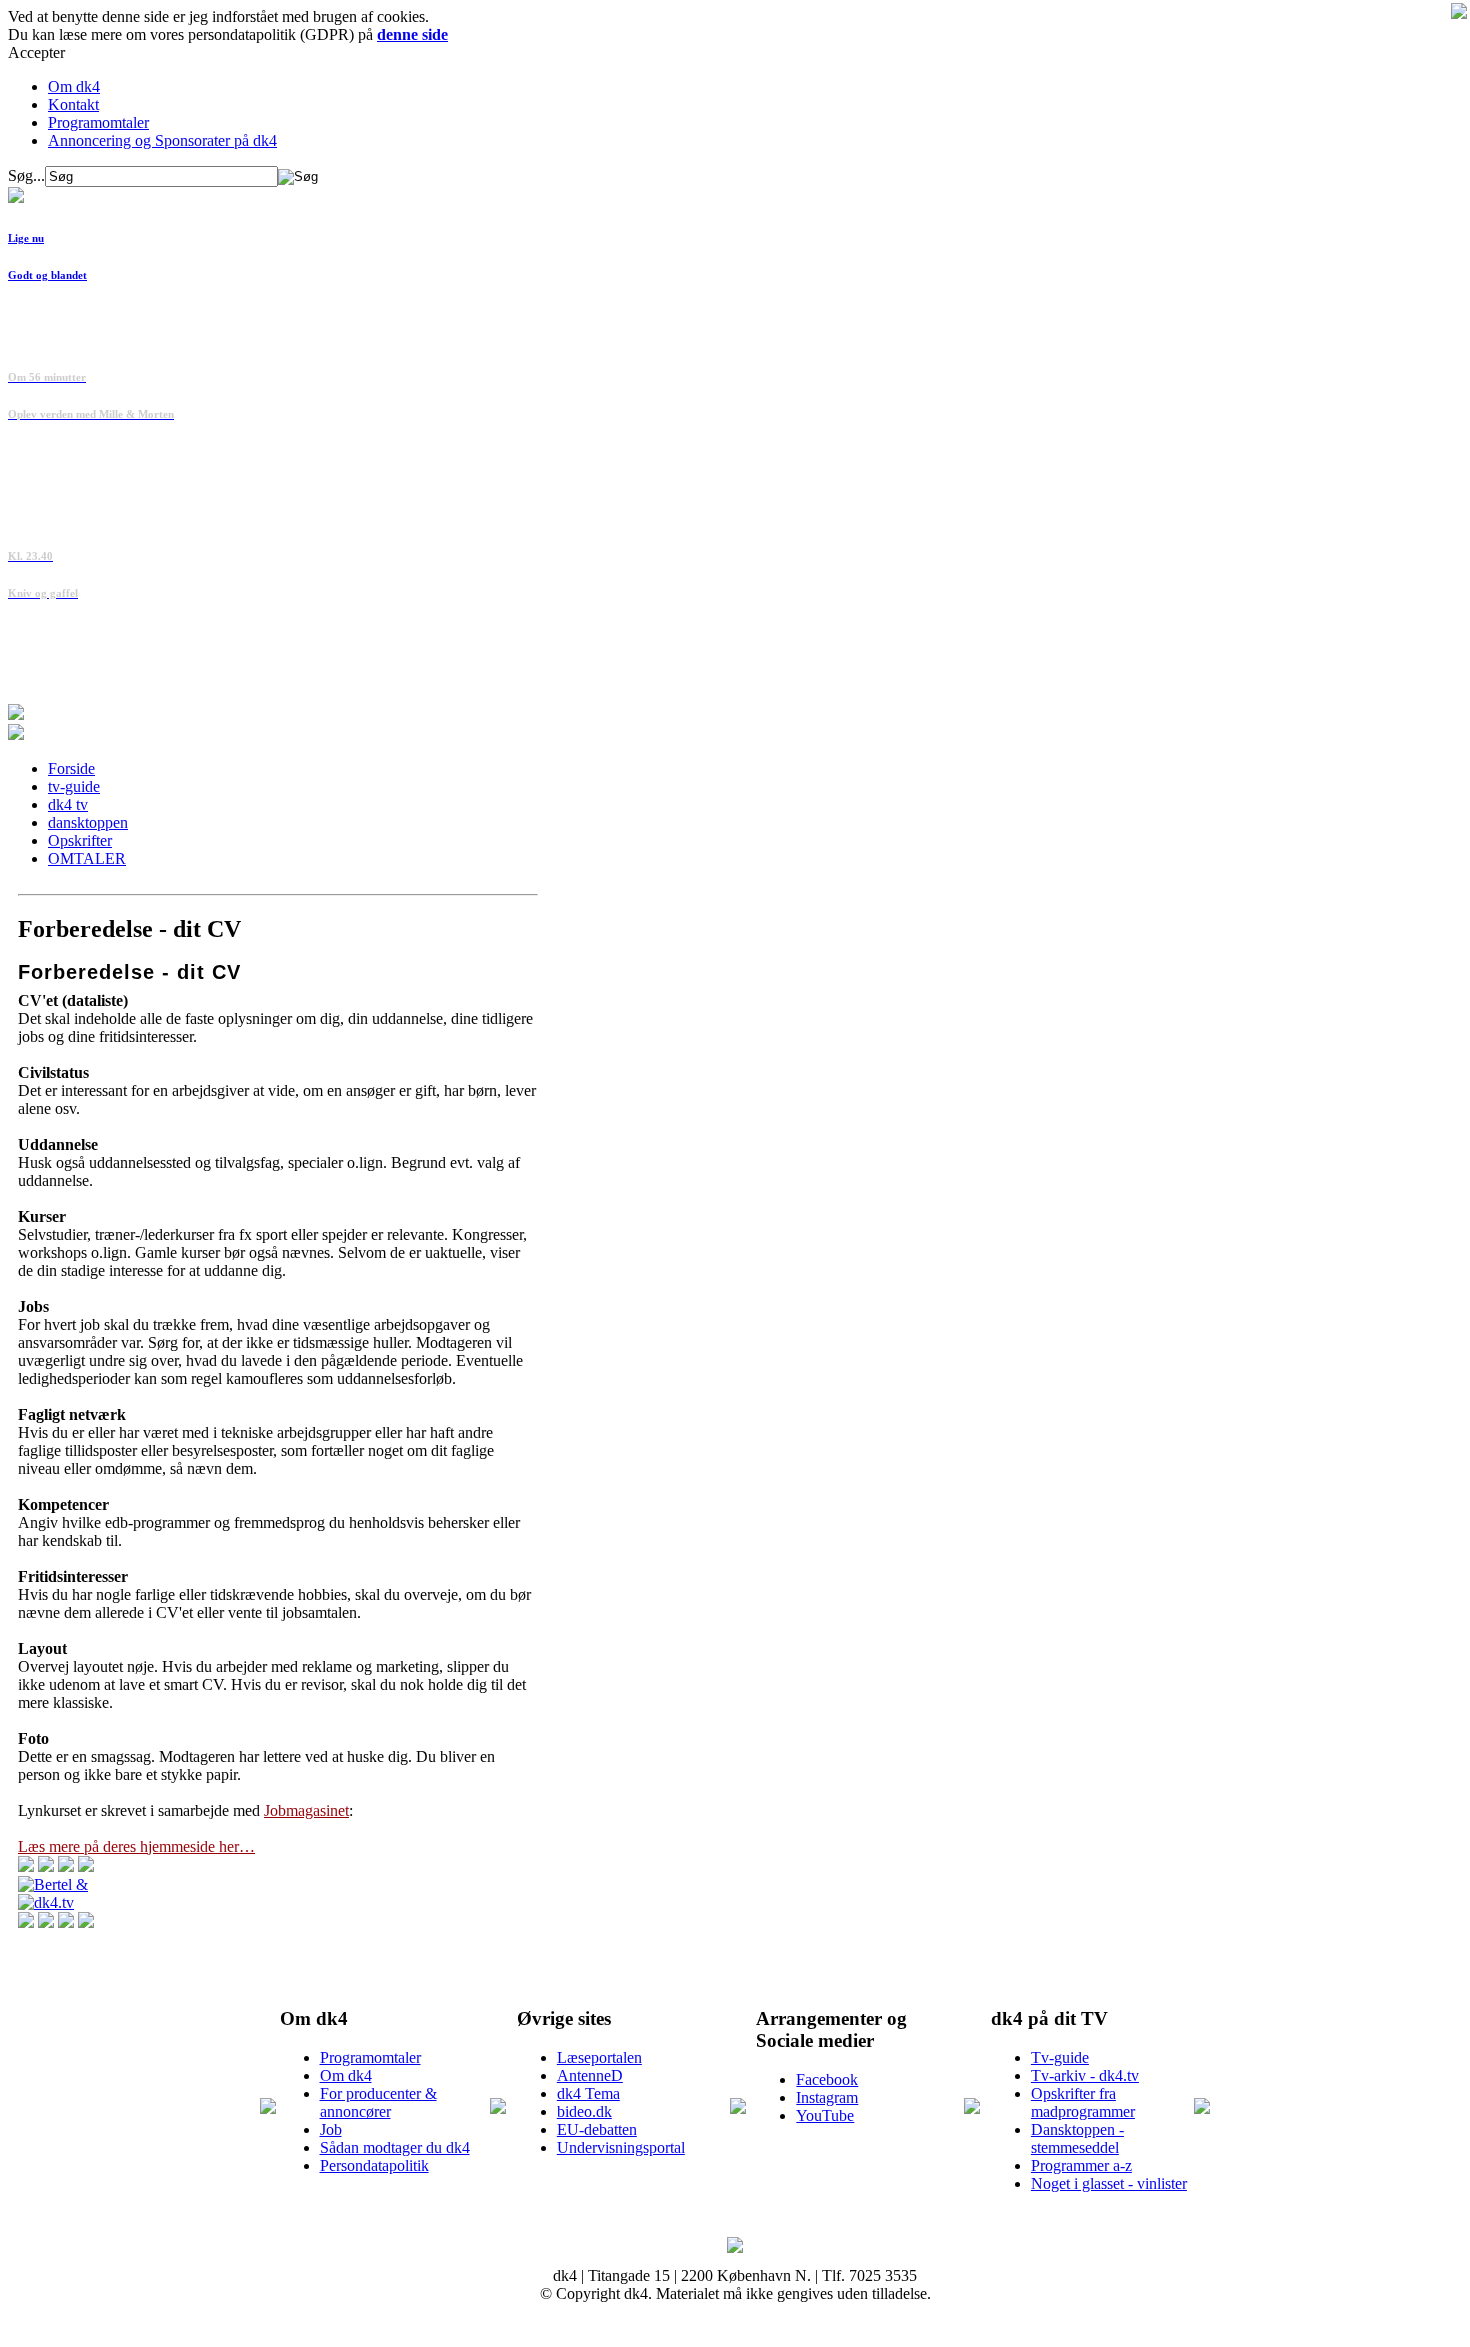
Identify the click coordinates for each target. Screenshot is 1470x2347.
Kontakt (73, 104)
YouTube (825, 2115)
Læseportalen (599, 2057)
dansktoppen (88, 822)
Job (331, 2129)
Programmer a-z (1081, 2165)
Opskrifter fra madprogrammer (1083, 2102)
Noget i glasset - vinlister (1109, 2183)
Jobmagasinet (306, 1810)
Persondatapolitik (374, 2165)
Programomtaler (98, 122)
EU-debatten (597, 2129)
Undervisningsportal (621, 2147)
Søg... (26, 175)
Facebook (827, 2079)
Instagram (827, 2097)
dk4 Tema (588, 2093)
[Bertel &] (53, 1884)
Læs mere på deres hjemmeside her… (136, 1846)
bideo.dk (584, 2111)
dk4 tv (68, 804)
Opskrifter (80, 840)
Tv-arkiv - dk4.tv (1085, 2075)
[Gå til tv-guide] (16, 734)
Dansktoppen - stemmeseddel (1077, 2138)
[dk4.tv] (46, 1902)
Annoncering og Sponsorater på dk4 (162, 140)
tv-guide (74, 786)
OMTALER (87, 858)
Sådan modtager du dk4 (395, 2147)
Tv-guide (1060, 2057)
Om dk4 (74, 86)
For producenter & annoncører (378, 2102)
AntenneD (590, 2075)
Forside (71, 768)
